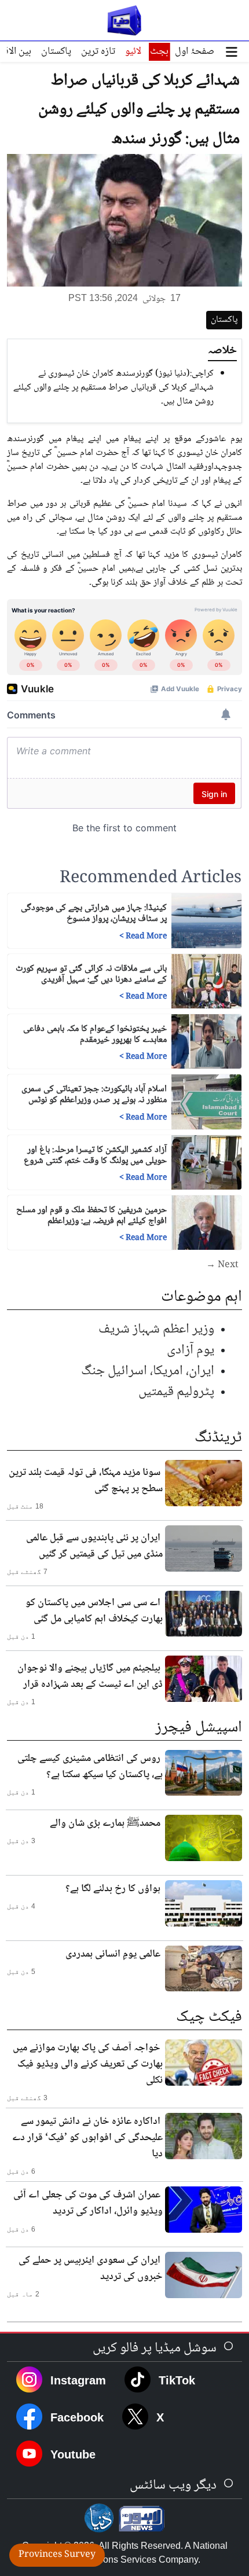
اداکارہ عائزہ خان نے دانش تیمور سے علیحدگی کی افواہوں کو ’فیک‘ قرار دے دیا (87, 2138)
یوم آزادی (191, 1350)
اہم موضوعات (202, 1297)
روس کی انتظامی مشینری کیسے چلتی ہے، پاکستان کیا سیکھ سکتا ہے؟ (90, 1767)
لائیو (133, 52)
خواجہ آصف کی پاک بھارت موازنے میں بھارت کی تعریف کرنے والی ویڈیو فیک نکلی (88, 2064)
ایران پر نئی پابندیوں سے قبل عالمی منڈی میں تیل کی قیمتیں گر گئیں (94, 1546)
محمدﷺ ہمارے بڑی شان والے (105, 1823)
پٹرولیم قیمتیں (176, 1392)
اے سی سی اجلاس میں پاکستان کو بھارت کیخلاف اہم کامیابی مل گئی (94, 1611)
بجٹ (159, 52)
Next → (222, 1265)
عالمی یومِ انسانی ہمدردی (113, 1954)
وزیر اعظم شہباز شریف (156, 1329)
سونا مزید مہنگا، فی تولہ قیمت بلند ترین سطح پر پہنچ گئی (86, 1481)
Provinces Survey (57, 2555)
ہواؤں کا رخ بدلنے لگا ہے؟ (113, 1889)
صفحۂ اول (195, 52)
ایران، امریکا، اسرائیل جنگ (148, 1371)
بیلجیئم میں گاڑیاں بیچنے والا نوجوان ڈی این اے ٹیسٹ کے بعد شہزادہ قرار (90, 1676)
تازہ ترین (98, 52)
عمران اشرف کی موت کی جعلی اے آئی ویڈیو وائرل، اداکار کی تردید (88, 2203)
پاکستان (56, 52)
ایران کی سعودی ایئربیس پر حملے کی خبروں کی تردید (91, 2269)
